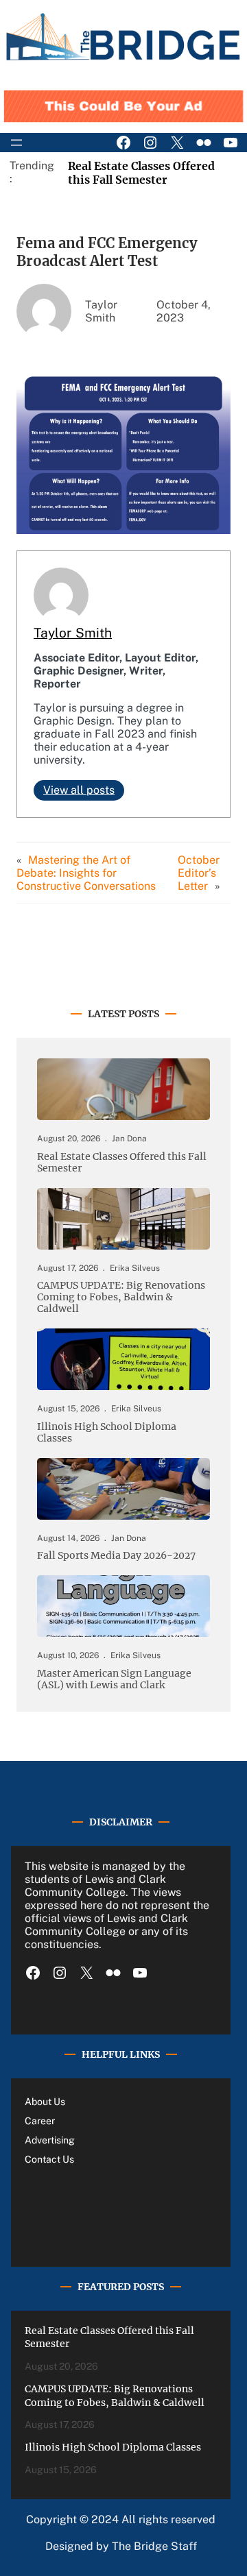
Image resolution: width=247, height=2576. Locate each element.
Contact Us (49, 2159)
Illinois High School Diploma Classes (107, 1433)
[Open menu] (16, 143)
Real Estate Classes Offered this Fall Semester (141, 173)
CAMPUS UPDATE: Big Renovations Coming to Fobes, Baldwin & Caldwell (121, 1297)
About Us (45, 2102)
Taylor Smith (73, 633)
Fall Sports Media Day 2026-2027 (116, 1556)
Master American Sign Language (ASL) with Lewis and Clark (114, 1679)
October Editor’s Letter (199, 873)
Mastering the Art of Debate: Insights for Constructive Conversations (86, 873)
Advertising (50, 2140)
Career (40, 2121)
